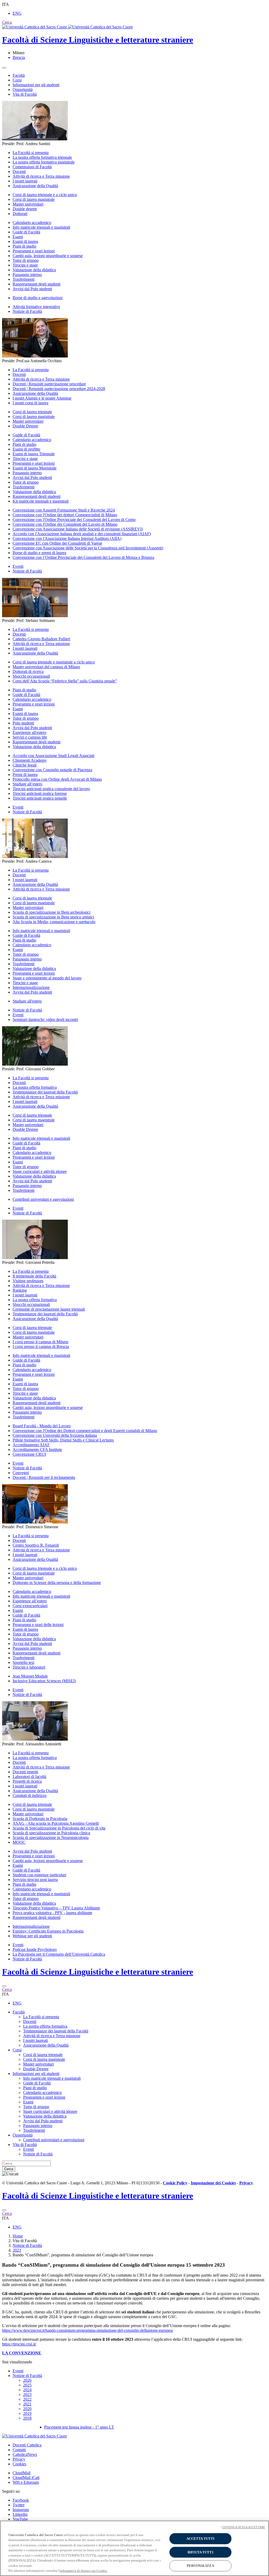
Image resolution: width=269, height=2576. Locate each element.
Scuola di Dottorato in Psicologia (40, 1819)
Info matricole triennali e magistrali (41, 227)
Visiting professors (28, 1281)
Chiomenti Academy (30, 760)
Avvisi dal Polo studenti (32, 289)
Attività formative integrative (36, 307)
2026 (27, 2380)
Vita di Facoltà (25, 94)
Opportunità (23, 90)
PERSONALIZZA (200, 2566)
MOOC (19, 1842)
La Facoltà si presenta (31, 153)
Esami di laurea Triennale (34, 454)
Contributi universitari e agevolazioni (43, 1199)
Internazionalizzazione (31, 987)
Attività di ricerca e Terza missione (41, 176)
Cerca (9, 2169)
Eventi (18, 566)
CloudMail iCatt (26, 2478)
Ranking (20, 1290)
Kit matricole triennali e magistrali (41, 501)
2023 (17, 2250)
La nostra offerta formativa (35, 1087)
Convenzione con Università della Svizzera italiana (55, 1435)
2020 (27, 2409)
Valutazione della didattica (34, 270)
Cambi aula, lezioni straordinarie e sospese (48, 256)
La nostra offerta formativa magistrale (44, 162)
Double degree (25, 209)
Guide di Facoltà (26, 232)
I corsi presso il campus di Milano (40, 1342)
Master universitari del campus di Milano (46, 667)
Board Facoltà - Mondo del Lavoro (42, 1426)
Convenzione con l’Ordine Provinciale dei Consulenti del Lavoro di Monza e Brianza (83, 557)
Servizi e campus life (30, 737)
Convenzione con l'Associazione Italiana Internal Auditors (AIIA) (67, 538)
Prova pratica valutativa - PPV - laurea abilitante (52, 1913)
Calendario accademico (32, 223)
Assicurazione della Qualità (35, 186)
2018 (27, 2418)
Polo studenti (23, 723)
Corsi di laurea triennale (32, 412)
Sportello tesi (23, 1662)
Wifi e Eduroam (26, 2482)
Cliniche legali (25, 765)
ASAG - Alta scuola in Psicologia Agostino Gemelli (56, 1823)
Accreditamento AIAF (31, 1445)
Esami (18, 237)
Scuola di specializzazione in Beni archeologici (51, 912)
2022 (27, 2399)
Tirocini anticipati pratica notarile (40, 798)
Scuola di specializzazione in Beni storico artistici (53, 917)
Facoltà (19, 75)
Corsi (17, 80)
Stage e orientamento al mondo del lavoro (47, 978)
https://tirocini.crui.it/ (19, 2344)
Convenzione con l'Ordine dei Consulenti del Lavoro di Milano (65, 524)
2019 (27, 2413)
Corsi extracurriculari (30, 1606)
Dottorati (20, 214)
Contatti (19, 2450)
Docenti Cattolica (27, 2445)
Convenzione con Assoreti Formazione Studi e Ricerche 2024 (64, 510)
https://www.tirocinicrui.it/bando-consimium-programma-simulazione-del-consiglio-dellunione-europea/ (88, 2330)
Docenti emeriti (25, 1772)
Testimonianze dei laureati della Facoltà (45, 1092)
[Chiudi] (4, 1986)
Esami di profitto (26, 449)
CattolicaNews (25, 2454)
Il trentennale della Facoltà (34, 1276)
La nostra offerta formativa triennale (42, 157)
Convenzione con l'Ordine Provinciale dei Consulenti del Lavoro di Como (74, 520)
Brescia (19, 57)
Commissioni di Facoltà (32, 167)
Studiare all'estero (27, 1001)
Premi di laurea (25, 775)
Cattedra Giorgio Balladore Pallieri (41, 639)
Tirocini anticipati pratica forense (40, 793)
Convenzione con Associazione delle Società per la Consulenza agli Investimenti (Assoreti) (88, 548)
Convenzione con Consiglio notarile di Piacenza (52, 770)
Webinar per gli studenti (32, 1936)
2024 (27, 2390)
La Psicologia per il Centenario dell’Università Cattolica (59, 1954)
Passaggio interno (27, 275)
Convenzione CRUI (29, 1454)
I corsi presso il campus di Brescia (41, 1346)
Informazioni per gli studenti (36, 85)
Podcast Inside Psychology (35, 1949)
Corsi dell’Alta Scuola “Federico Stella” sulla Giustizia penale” (65, 681)
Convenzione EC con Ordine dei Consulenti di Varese (57, 543)
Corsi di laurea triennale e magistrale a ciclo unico (54, 662)
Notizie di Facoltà (27, 311)
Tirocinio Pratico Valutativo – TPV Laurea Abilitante (56, 1908)
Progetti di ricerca (27, 1781)
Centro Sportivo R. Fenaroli (36, 1545)
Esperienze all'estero (29, 732)
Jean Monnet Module (30, 1676)
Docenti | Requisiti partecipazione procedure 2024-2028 (59, 389)
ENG (17, 13)
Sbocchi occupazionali (31, 676)
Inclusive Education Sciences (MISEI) (44, 1681)
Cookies (19, 2464)
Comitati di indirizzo (30, 1795)
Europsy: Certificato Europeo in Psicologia (48, 1931)
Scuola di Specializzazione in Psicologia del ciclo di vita (59, 1828)
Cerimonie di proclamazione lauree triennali (49, 1309)
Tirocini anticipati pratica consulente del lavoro (51, 789)
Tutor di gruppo (26, 260)
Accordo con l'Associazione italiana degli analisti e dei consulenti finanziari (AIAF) (82, 534)
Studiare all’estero (27, 784)
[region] (134, 2548)
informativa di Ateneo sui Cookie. (84, 2571)
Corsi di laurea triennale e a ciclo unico (45, 195)
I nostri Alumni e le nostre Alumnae (42, 398)
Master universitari (28, 204)
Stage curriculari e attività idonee (40, 1171)
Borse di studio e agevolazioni (38, 298)
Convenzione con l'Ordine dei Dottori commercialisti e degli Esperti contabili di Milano (85, 1431)
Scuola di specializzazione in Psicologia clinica (51, 1833)
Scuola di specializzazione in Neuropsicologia (51, 1838)
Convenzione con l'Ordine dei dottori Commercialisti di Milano (65, 515)
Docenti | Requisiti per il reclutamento (44, 1477)
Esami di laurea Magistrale (35, 468)
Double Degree (25, 426)
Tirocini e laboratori (29, 1667)
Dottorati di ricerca (28, 671)
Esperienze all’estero (30, 1601)
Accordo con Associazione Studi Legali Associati (53, 756)
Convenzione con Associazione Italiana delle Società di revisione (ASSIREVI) (78, 529)
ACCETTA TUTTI (201, 2539)
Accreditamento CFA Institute (37, 1450)
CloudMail (22, 2473)
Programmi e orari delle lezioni (38, 1625)
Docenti (19, 172)
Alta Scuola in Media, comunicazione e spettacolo (54, 922)
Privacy (19, 2459)
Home (18, 2236)
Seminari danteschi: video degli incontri (45, 1019)
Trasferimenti (24, 279)
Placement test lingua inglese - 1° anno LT (79, 2427)
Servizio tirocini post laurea (35, 1880)
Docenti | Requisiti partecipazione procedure (49, 384)
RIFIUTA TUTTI (200, 2552)
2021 (27, 2404)
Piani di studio (24, 246)
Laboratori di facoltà (29, 1777)
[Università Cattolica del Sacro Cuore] (68, 27)
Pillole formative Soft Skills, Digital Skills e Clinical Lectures (63, 1440)
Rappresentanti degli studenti (37, 284)
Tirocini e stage (25, 265)
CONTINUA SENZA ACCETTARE (244, 2527)
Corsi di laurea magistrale (34, 199)
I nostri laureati (25, 181)
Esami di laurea (25, 241)
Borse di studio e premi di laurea (39, 553)
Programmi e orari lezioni (34, 251)
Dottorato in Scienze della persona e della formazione (57, 1583)
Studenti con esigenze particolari (39, 1875)
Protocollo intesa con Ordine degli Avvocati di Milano (57, 779)
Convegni (21, 1473)
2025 (27, 2385)
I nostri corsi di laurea (30, 403)
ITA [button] (6, 4)
